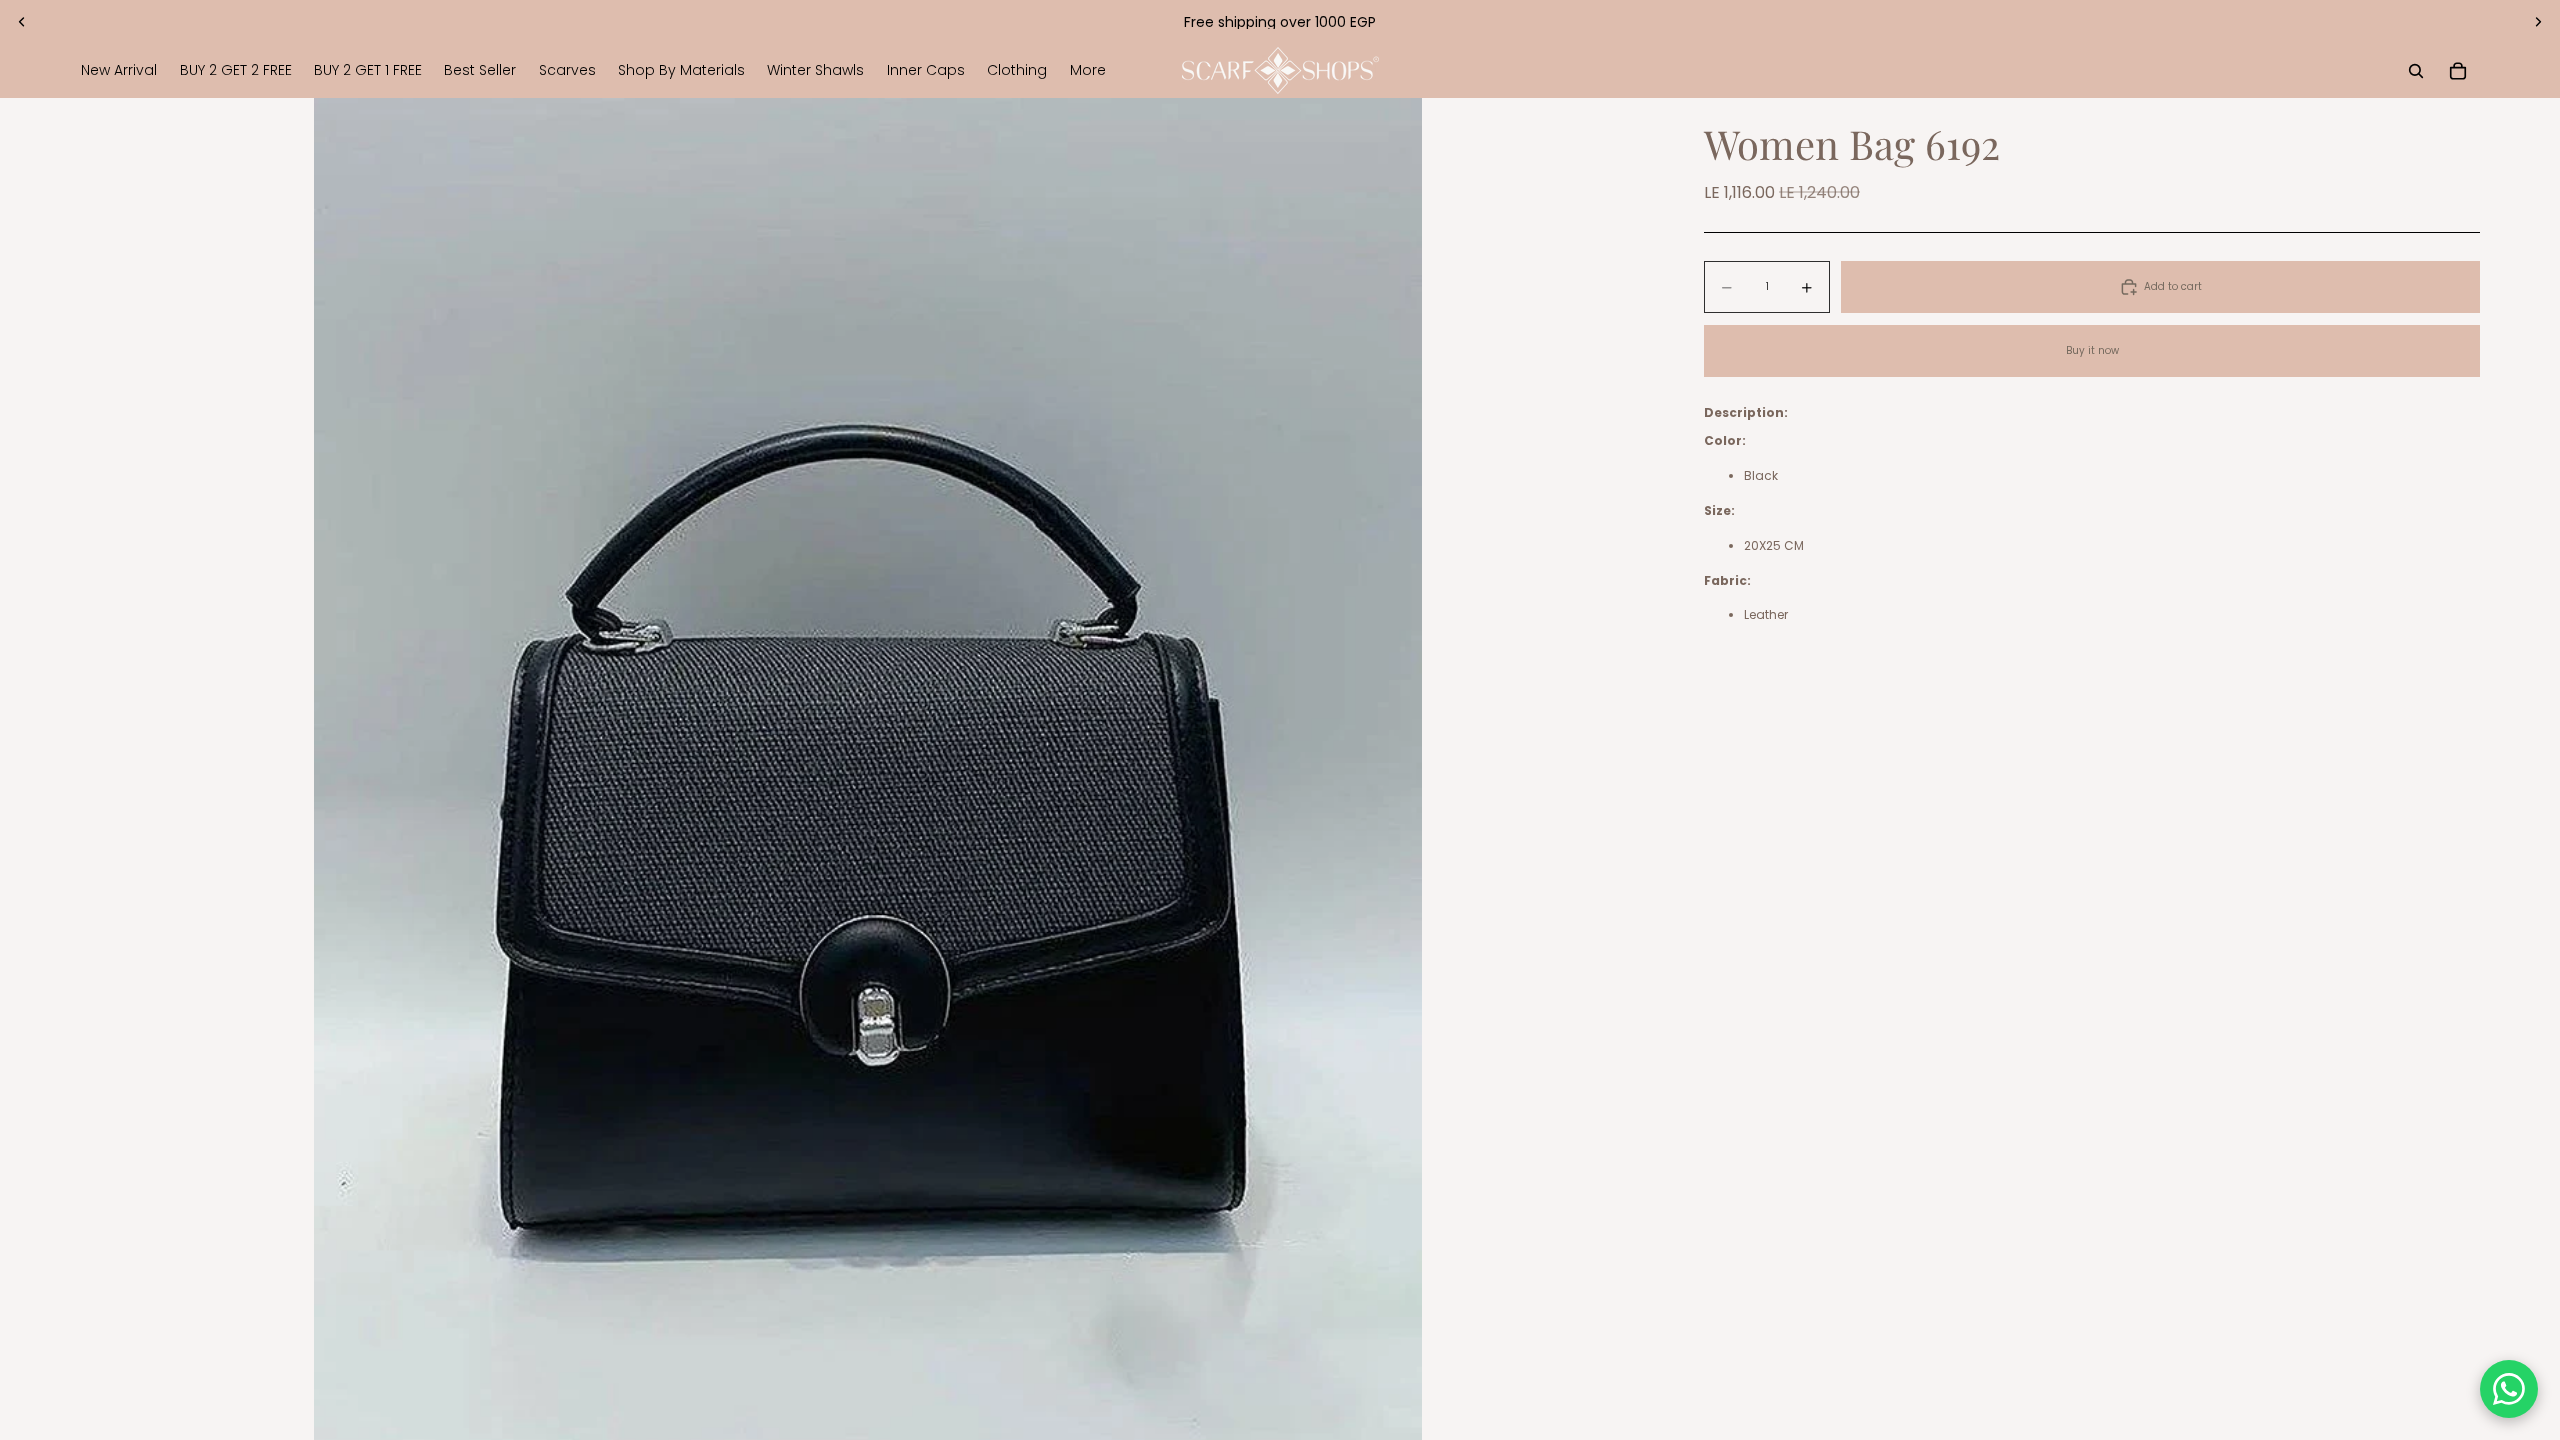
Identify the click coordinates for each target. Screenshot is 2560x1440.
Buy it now (2092, 350)
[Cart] (2458, 71)
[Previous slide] (22, 22)
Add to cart (2173, 286)
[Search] (2416, 71)
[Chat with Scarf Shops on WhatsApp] (2509, 1389)
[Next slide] (2538, 22)
